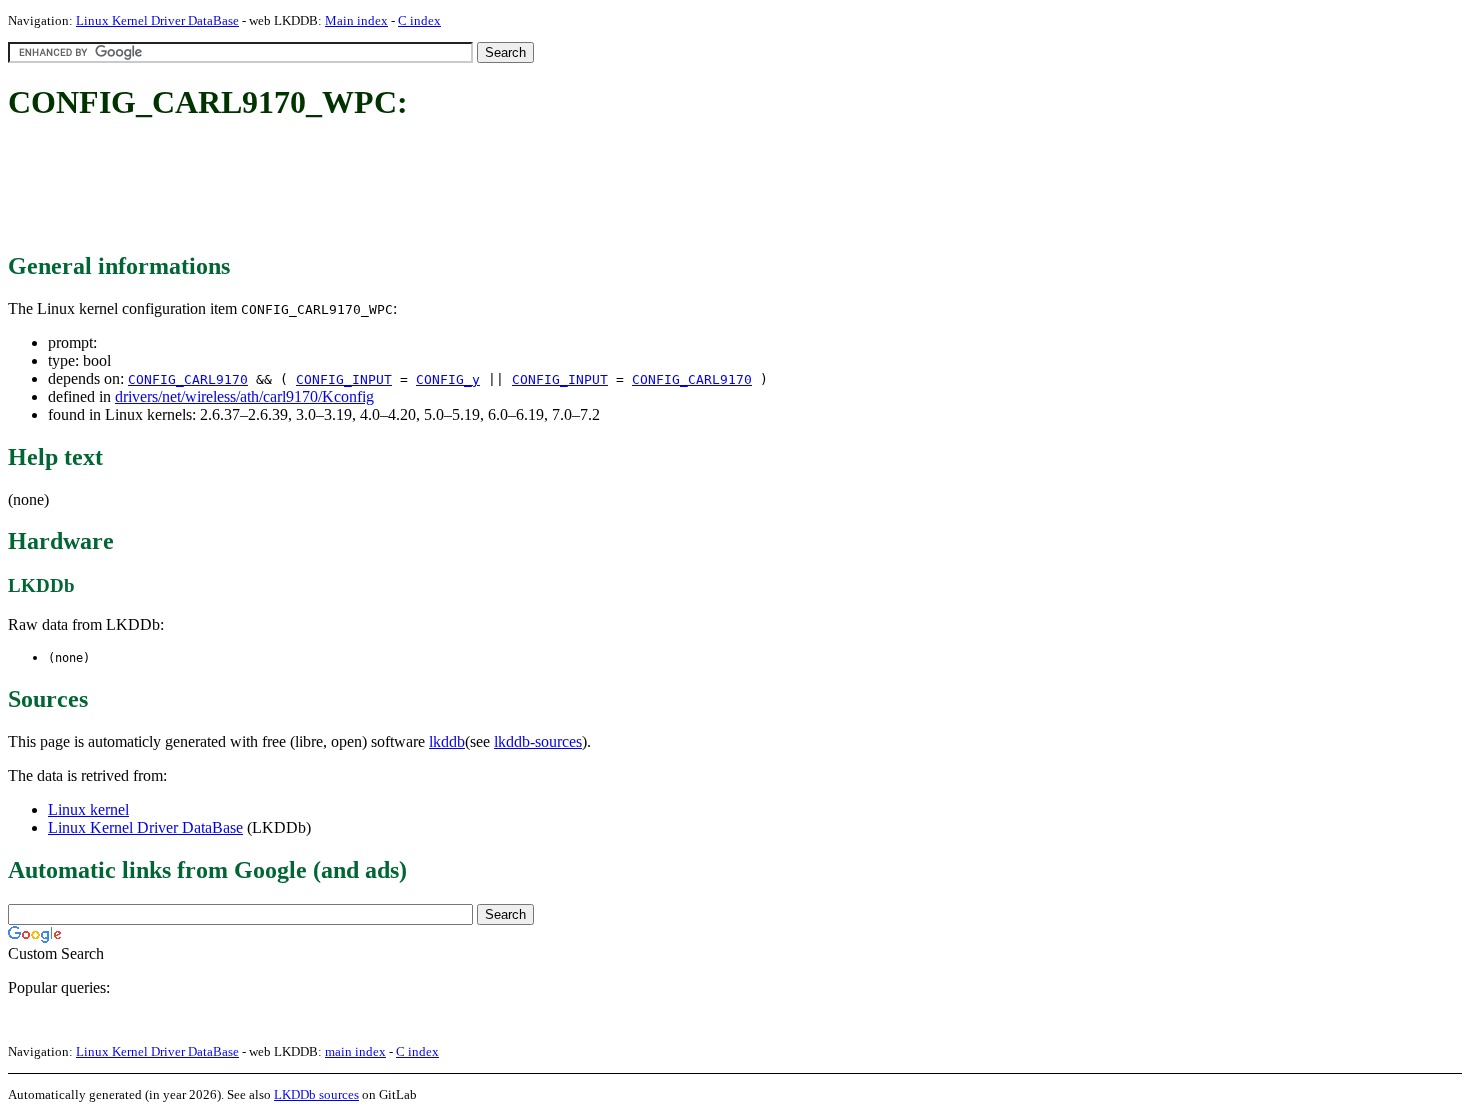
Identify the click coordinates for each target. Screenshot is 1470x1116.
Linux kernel (88, 809)
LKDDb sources (316, 1094)
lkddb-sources (538, 741)
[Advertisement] (372, 188)
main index (355, 1051)
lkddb (447, 741)
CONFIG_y (448, 379)
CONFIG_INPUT (344, 379)
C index (419, 20)
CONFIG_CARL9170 (188, 379)
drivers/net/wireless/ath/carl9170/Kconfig (244, 396)
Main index (356, 20)
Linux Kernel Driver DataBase (157, 20)
